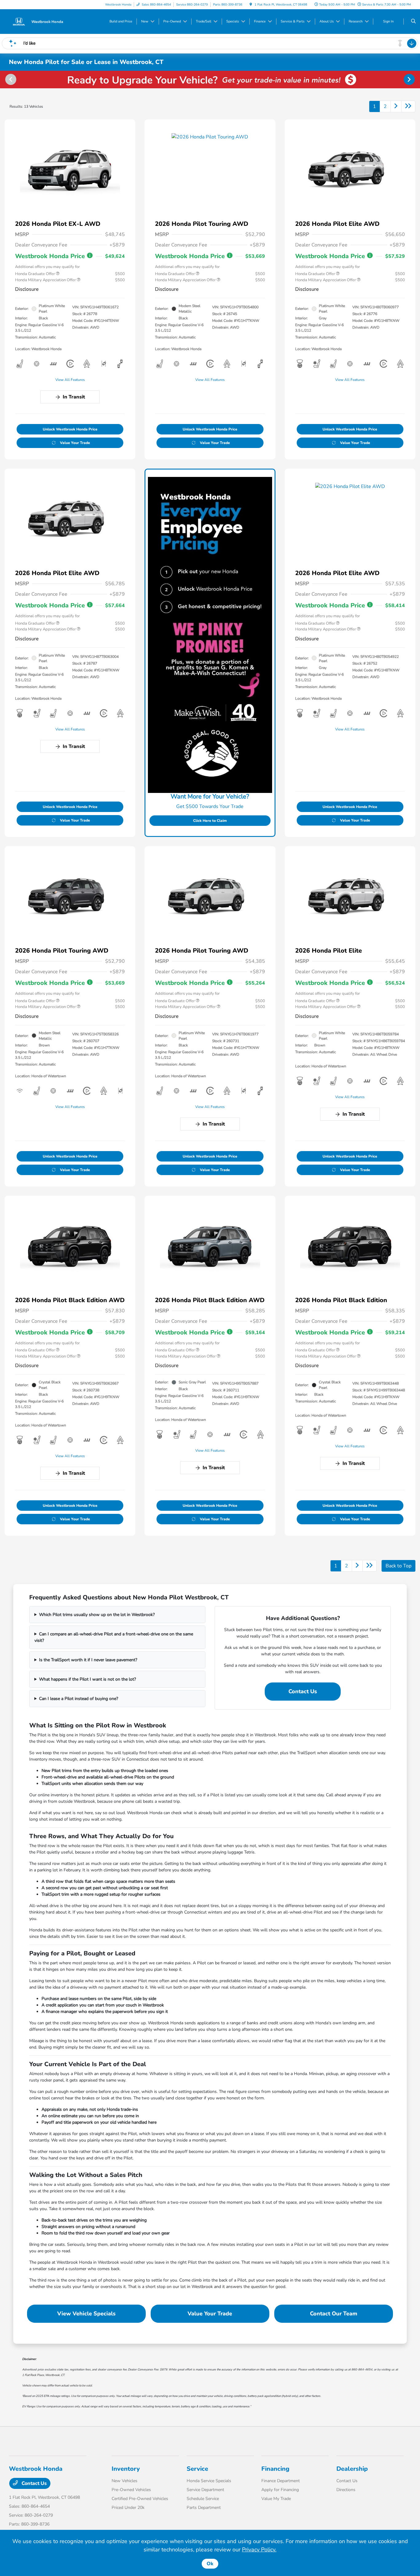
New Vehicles (125, 2481)
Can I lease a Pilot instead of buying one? (79, 1699)
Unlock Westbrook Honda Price (70, 429)
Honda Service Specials (209, 2481)
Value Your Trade (75, 443)
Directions (346, 2490)
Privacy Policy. (259, 2550)
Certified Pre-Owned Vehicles (140, 2499)
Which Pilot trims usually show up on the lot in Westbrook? (97, 1615)
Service (197, 2469)
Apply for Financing (280, 2490)
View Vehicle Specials (86, 2314)
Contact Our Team (334, 2314)
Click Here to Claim (210, 821)
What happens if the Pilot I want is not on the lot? (87, 1679)
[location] (251, 5)
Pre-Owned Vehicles (131, 2490)
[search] (413, 22)
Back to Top (398, 1566)
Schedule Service (203, 2499)
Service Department (205, 2490)
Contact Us (303, 1691)
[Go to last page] (408, 106)
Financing (275, 2469)
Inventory (126, 2469)
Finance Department (281, 2481)
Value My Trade (276, 2499)
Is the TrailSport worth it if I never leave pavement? (88, 1660)
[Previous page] (10, 79)
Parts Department (204, 2508)
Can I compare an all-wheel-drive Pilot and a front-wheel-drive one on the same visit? (114, 1637)
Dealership (352, 2469)
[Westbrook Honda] (37, 21)
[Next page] (410, 79)
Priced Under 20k (128, 2508)
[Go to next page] (396, 106)
